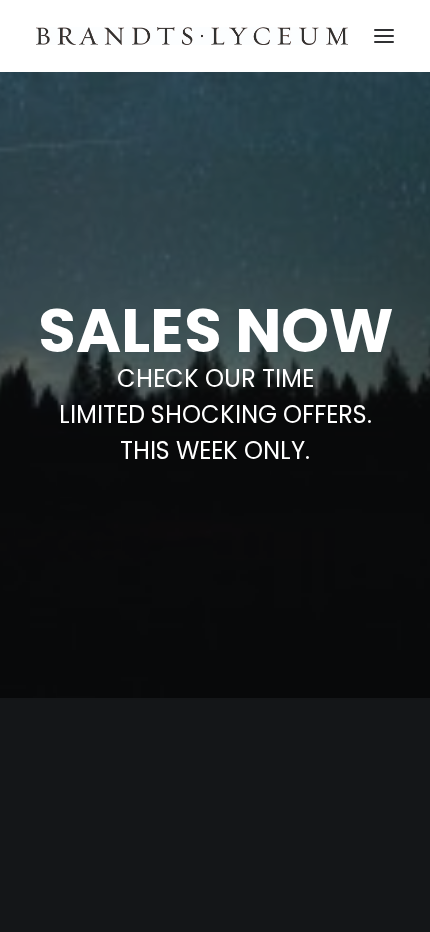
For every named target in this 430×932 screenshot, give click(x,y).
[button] (384, 36)
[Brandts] (192, 36)
